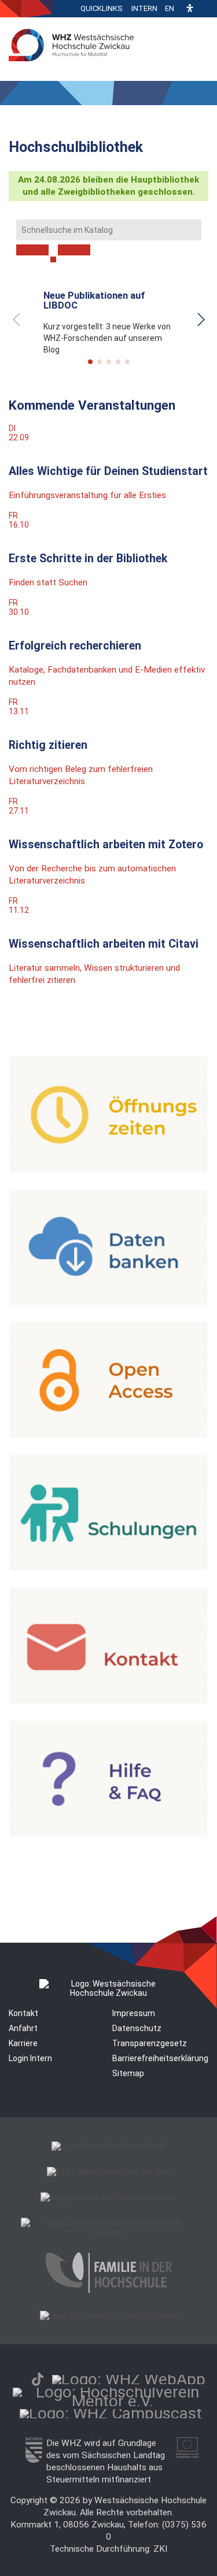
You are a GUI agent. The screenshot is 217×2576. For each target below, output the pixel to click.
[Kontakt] (108, 1701)
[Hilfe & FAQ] (108, 1833)
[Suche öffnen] (205, 9)
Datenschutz (137, 2028)
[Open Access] (108, 1435)
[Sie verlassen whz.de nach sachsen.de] (34, 2460)
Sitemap (128, 2073)
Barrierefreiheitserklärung (160, 2058)
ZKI (160, 2549)
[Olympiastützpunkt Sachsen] (109, 2315)
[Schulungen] (108, 1568)
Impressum (134, 2013)
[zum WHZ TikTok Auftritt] (38, 2379)
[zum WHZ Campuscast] (111, 2413)
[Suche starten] (53, 259)
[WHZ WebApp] (129, 2379)
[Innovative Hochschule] (109, 2146)
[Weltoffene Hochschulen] (108, 2172)
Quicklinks (102, 8)
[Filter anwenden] (32, 250)
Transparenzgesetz (150, 2043)
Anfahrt (23, 2028)
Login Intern (30, 2058)
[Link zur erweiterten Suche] (74, 250)
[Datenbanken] (108, 1302)
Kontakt (23, 2013)
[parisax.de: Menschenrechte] (109, 2197)
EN (170, 8)
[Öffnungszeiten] (108, 1169)
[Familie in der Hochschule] (109, 2290)
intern (144, 8)
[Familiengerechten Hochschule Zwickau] (108, 2232)
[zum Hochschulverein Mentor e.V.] (113, 2401)
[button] (190, 9)
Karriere (23, 2043)
